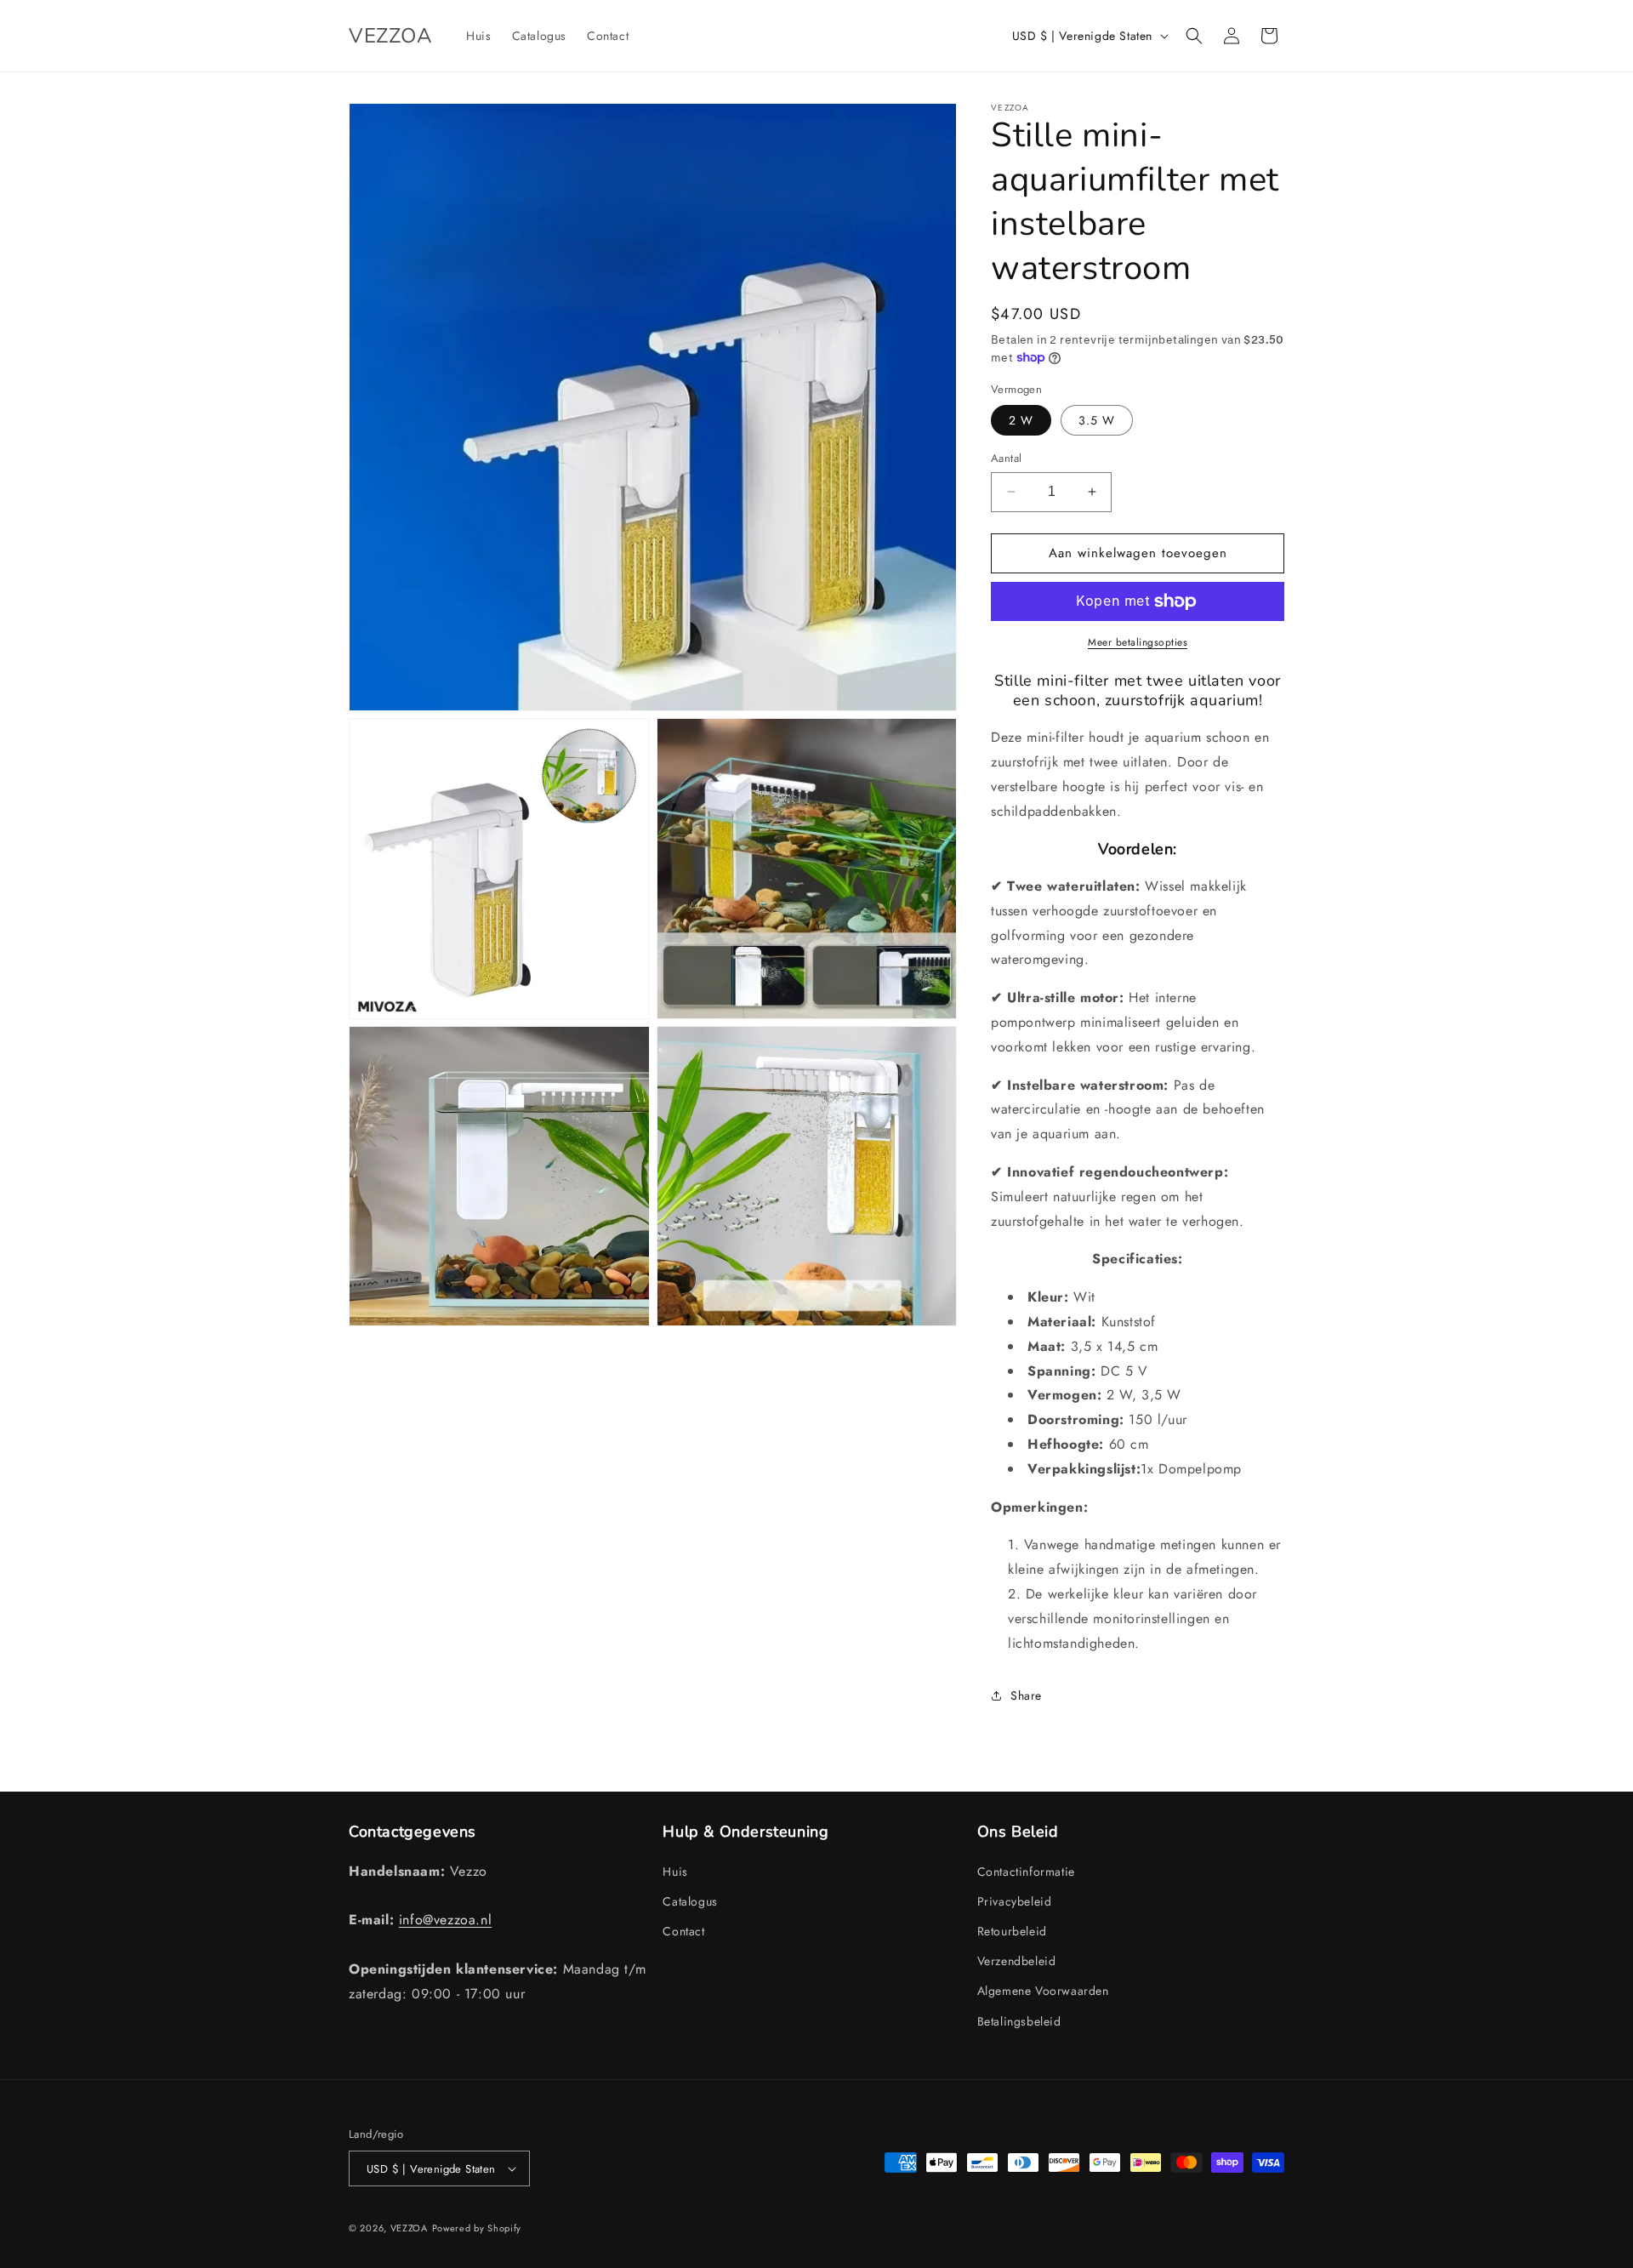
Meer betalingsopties (1138, 642)
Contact (683, 1931)
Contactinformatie (1026, 1872)
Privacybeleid (1015, 1901)
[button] (1194, 36)
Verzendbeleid (1017, 1961)
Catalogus (690, 1901)
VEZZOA (409, 2228)
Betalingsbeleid (1019, 2021)
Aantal (1006, 458)
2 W (1021, 420)
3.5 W (1097, 420)
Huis (675, 1872)
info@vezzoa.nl (445, 1920)
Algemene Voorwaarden (1043, 1991)
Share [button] (1026, 1695)
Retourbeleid (1012, 1931)
